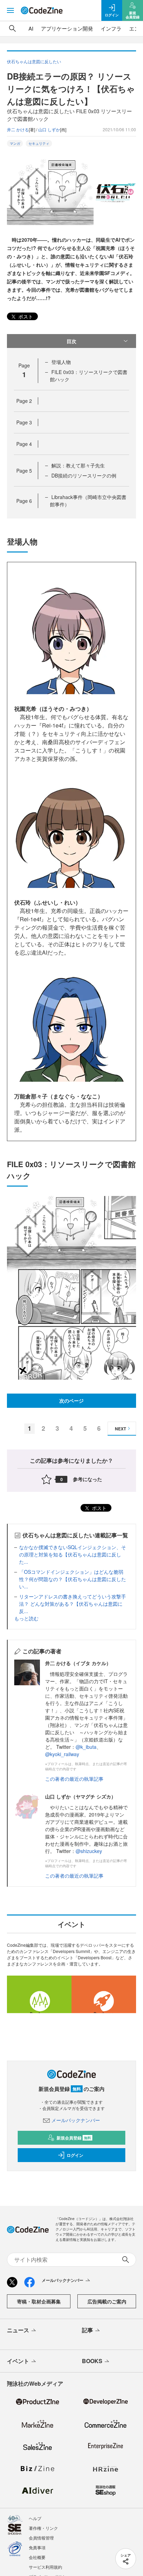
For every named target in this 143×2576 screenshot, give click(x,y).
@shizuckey (89, 1851)
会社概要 (37, 2557)
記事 (87, 2330)
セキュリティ (39, 143)
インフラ (111, 28)
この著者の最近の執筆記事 (74, 1779)
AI (31, 28)
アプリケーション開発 (67, 28)
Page (24, 401)
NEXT (120, 1429)
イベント (18, 2361)
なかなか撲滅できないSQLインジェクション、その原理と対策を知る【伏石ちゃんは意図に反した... (73, 1554)
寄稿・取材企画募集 (39, 2301)
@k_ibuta (86, 1747)
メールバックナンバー (76, 2120)
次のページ (71, 1401)
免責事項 (37, 2547)
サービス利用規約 (45, 2567)
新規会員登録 (74, 2138)
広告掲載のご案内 (107, 2301)
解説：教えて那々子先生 (78, 465)
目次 (71, 341)
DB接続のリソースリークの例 (84, 475)
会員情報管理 (41, 2538)
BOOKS (92, 2361)
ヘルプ (35, 2518)
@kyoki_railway (62, 1754)
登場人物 (61, 362)
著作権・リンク (43, 2528)
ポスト (25, 316)
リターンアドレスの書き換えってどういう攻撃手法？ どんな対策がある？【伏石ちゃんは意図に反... (73, 1604)
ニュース (18, 2330)
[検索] (12, 28)
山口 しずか (49, 129)
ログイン (75, 2155)
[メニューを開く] (10, 10)
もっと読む (26, 1618)
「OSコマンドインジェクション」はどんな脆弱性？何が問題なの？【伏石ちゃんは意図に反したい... (73, 1579)
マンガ (15, 143)
